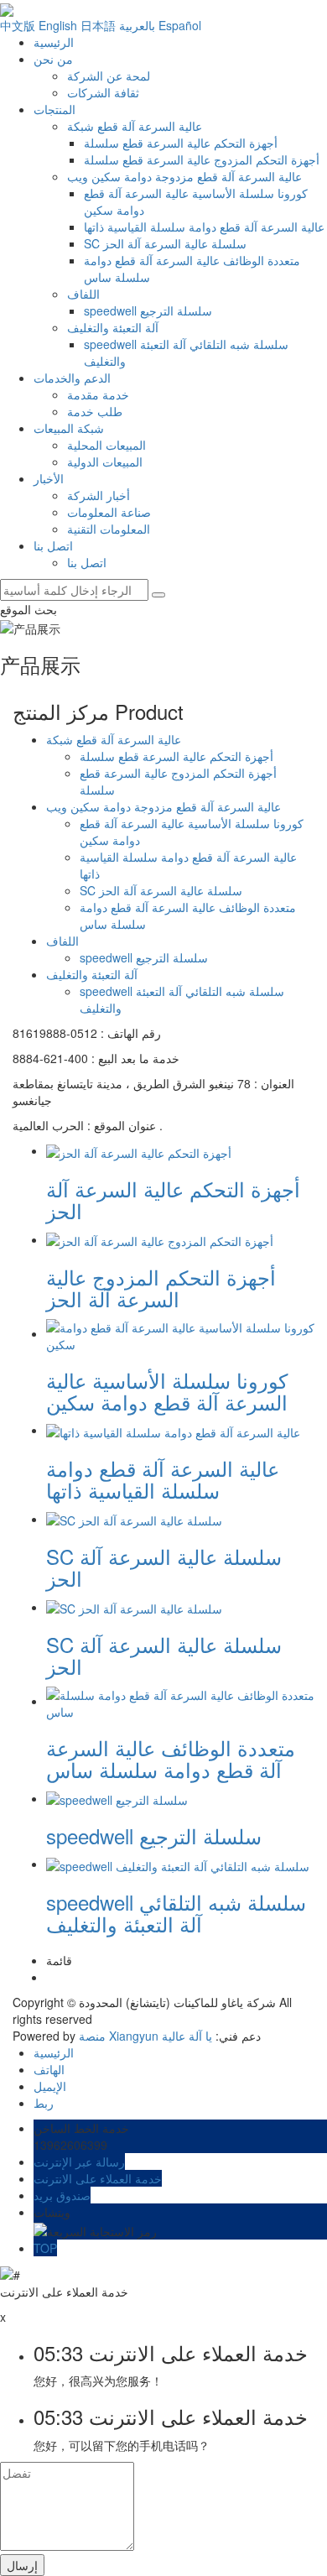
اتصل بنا (53, 545)
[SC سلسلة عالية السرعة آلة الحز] (134, 1519)
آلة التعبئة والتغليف (113, 327)
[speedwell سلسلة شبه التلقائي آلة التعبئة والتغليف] (178, 1864)
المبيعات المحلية (106, 445)
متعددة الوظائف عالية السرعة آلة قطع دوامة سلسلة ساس (171, 1758)
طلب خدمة (95, 411)
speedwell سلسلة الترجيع (148, 310)
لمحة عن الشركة (109, 76)
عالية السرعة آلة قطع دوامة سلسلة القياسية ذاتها (204, 227)
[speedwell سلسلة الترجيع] (117, 1798)
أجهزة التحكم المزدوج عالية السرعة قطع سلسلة (202, 159)
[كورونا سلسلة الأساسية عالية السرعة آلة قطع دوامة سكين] (180, 1333)
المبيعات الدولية (105, 461)
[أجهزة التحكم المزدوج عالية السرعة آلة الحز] (160, 1239)
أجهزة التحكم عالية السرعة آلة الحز (173, 1199)
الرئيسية (54, 42)
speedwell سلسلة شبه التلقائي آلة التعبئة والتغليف (176, 1913)
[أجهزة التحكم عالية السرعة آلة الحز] (139, 1150)
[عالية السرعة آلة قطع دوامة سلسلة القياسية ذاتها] (173, 1430)
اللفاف (83, 294)
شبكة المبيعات (69, 428)
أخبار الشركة (99, 495)
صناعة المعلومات (109, 512)
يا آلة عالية (187, 2036)
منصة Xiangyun (119, 2036)
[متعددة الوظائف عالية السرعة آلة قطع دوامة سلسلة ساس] (180, 1701)
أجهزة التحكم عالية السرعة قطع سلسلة (181, 143)
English (58, 25)
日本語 (98, 25)
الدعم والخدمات (72, 378)
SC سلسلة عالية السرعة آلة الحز (165, 243)
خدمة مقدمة (98, 394)
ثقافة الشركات (103, 92)
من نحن (53, 59)
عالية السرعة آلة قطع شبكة (135, 126)
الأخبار (49, 478)
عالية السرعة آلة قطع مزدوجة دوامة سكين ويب (184, 176)
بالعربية (137, 25)
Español (180, 25)
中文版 (18, 25)
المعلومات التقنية (109, 529)
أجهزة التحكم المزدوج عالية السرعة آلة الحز (161, 1288)
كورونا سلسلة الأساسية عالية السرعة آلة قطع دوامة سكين (167, 1391)
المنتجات (54, 109)
